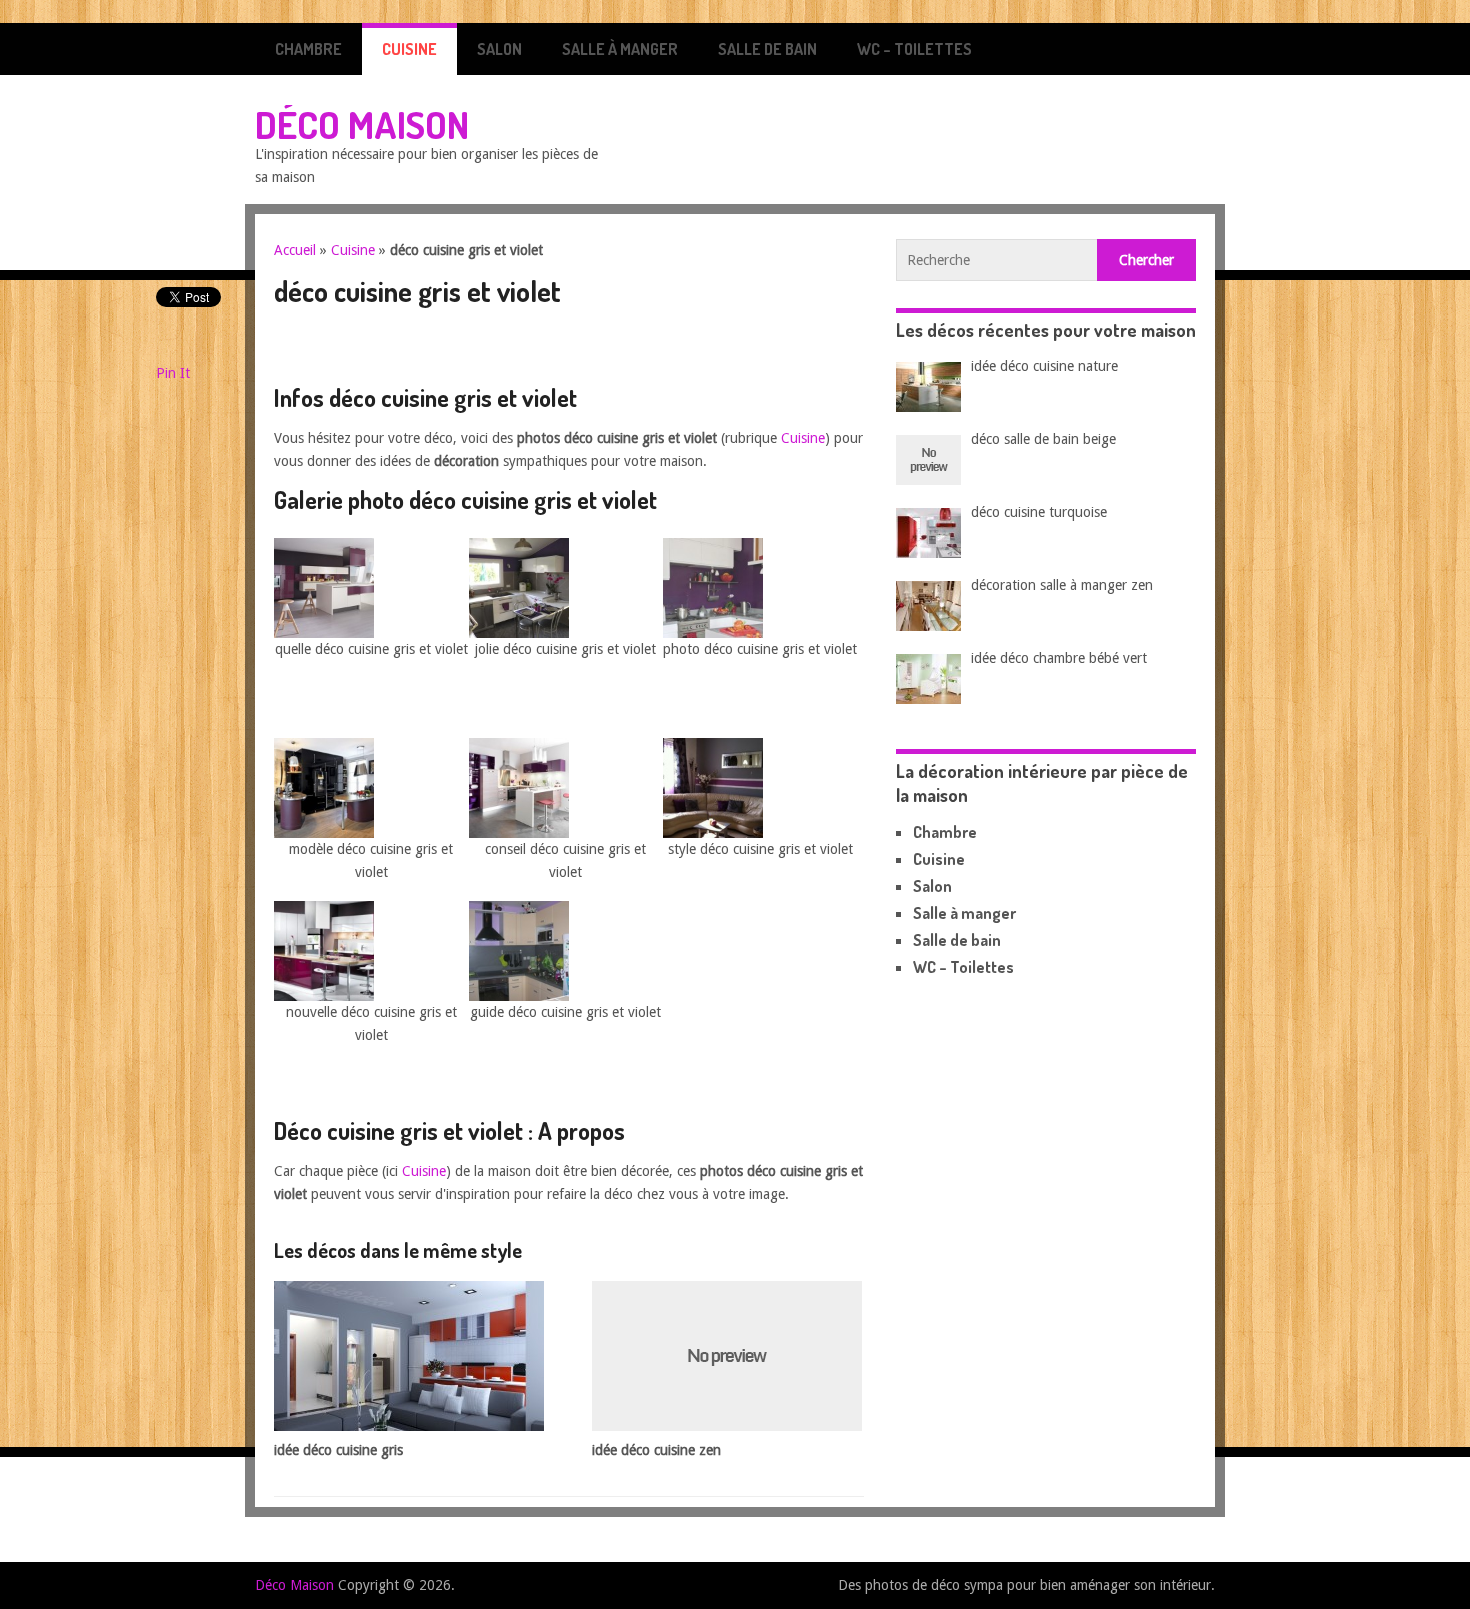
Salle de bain (767, 49)
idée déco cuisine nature (1044, 366)
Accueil (295, 250)
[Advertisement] (508, 351)
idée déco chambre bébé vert (1059, 658)
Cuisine (409, 49)
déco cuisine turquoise (1039, 512)
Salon (499, 49)
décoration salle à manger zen (1062, 585)
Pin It (173, 373)
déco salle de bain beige (1043, 439)
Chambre (308, 49)
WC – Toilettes (914, 49)
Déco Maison (362, 124)
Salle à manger (620, 49)
